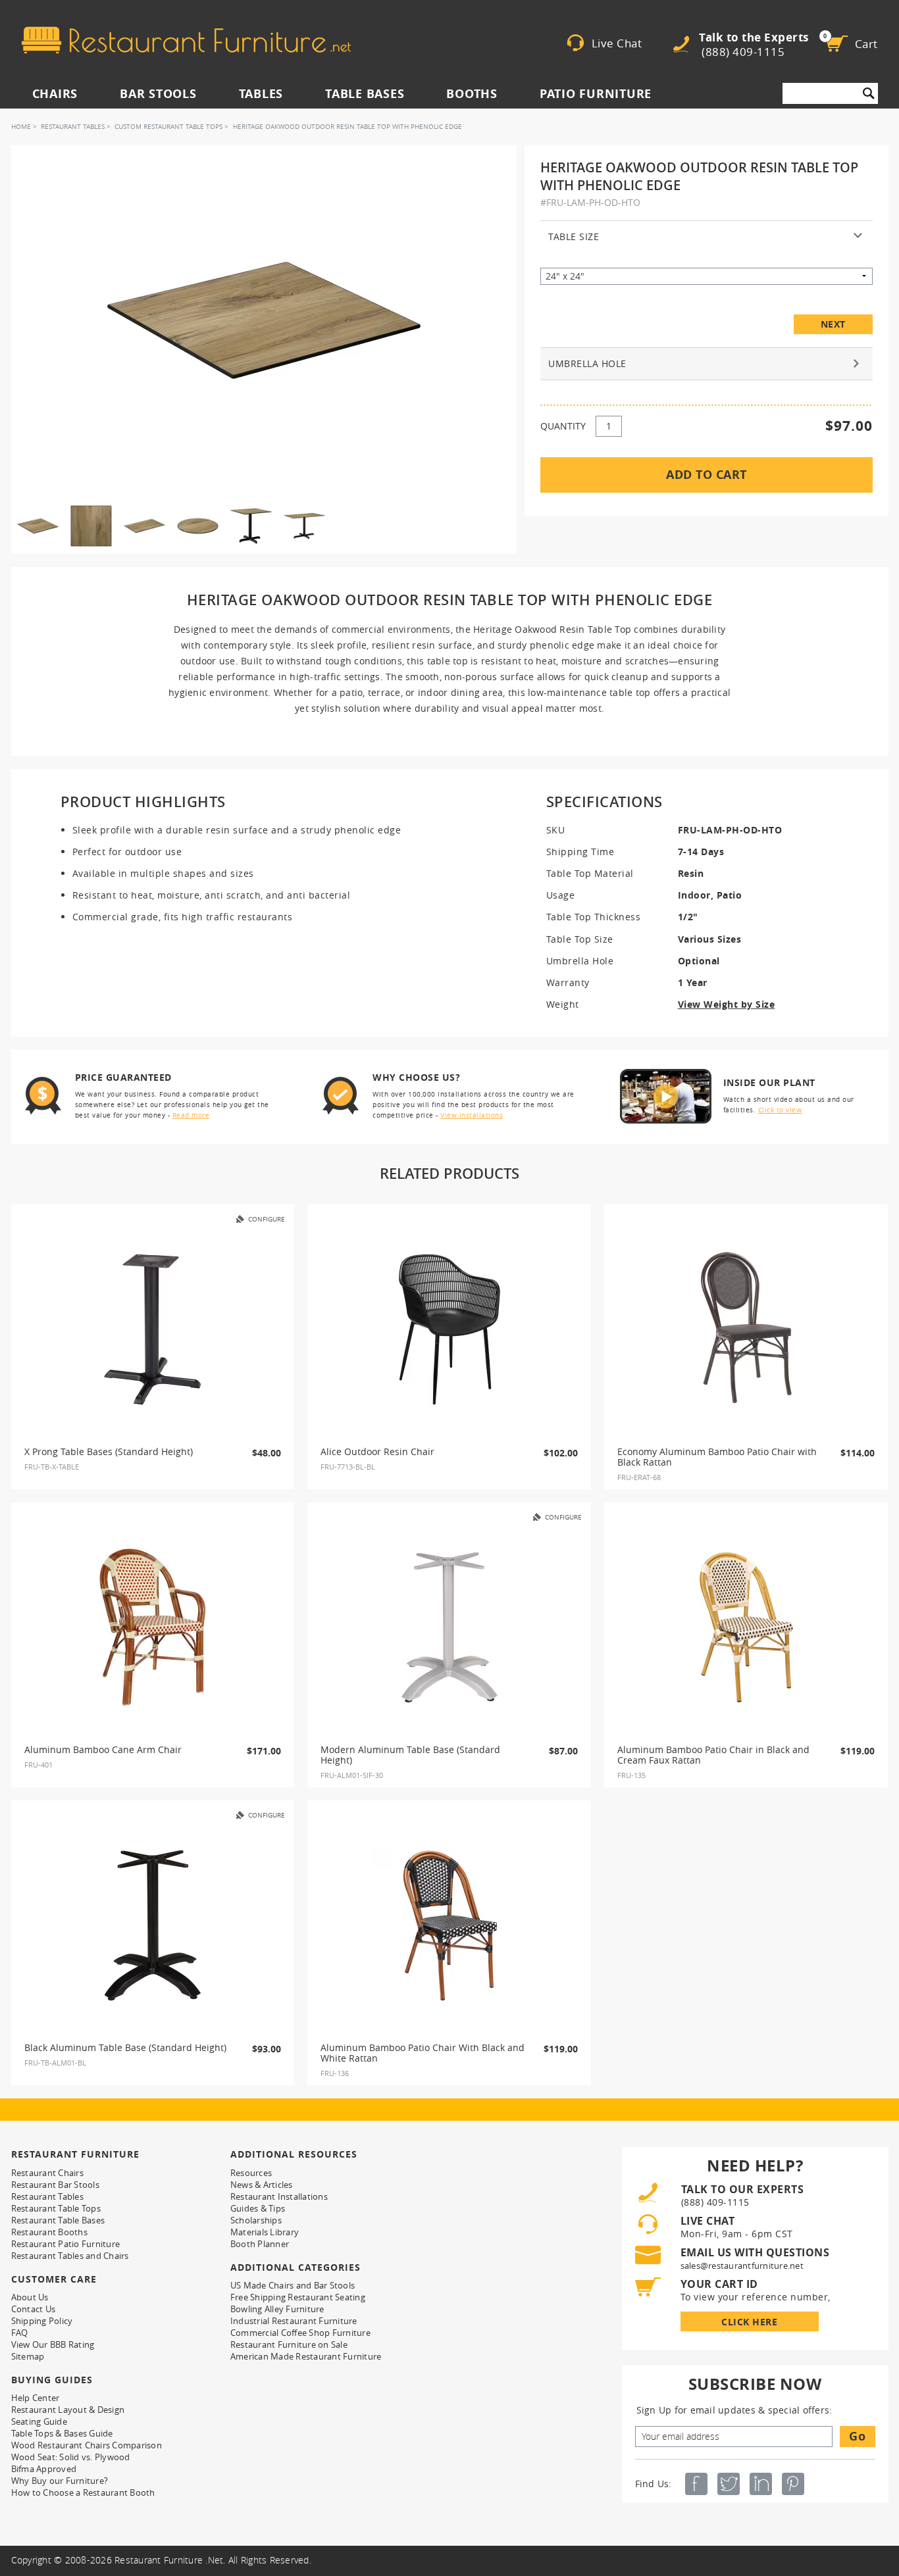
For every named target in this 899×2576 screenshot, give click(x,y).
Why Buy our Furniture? (60, 2481)
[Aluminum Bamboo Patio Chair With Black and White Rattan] (449, 1925)
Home (21, 127)
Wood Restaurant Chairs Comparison (87, 2445)
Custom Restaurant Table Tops (168, 127)
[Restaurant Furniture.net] (186, 40)
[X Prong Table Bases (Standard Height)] (153, 1329)
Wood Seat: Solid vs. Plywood (71, 2457)
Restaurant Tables (73, 127)
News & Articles (262, 2185)
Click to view (780, 1110)
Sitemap (28, 2356)
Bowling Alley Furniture (277, 2309)
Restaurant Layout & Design (68, 2410)
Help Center (36, 2398)
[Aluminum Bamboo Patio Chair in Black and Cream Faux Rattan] (746, 1627)
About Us (30, 2297)
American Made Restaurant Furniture (306, 2356)
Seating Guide (39, 2421)
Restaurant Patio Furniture (66, 2244)
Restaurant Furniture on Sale (289, 2344)
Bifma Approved (44, 2469)
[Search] (869, 93)
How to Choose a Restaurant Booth (83, 2492)
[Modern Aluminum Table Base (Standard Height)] (449, 1627)
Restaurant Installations (279, 2196)
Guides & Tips (258, 2208)
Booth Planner (260, 2244)
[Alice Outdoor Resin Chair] (449, 1329)
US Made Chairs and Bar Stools (293, 2285)
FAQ (20, 2333)
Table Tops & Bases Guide (62, 2433)
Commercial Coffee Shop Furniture (300, 2333)
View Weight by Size (727, 1004)
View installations (472, 1115)
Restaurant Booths (49, 2232)
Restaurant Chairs (47, 2173)
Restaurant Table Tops (56, 2208)
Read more (191, 1115)
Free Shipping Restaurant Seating (298, 2297)
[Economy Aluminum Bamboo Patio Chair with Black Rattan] (746, 1329)
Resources (251, 2173)
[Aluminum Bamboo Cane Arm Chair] (153, 1627)
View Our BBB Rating (53, 2344)
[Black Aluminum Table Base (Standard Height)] (153, 1925)
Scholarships (256, 2220)
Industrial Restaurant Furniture (294, 2321)
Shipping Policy (42, 2321)
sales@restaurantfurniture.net (742, 2266)
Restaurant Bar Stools (55, 2185)
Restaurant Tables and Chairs (70, 2256)
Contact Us (34, 2309)
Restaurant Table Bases (58, 2220)
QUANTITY (563, 426)
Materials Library (265, 2232)
